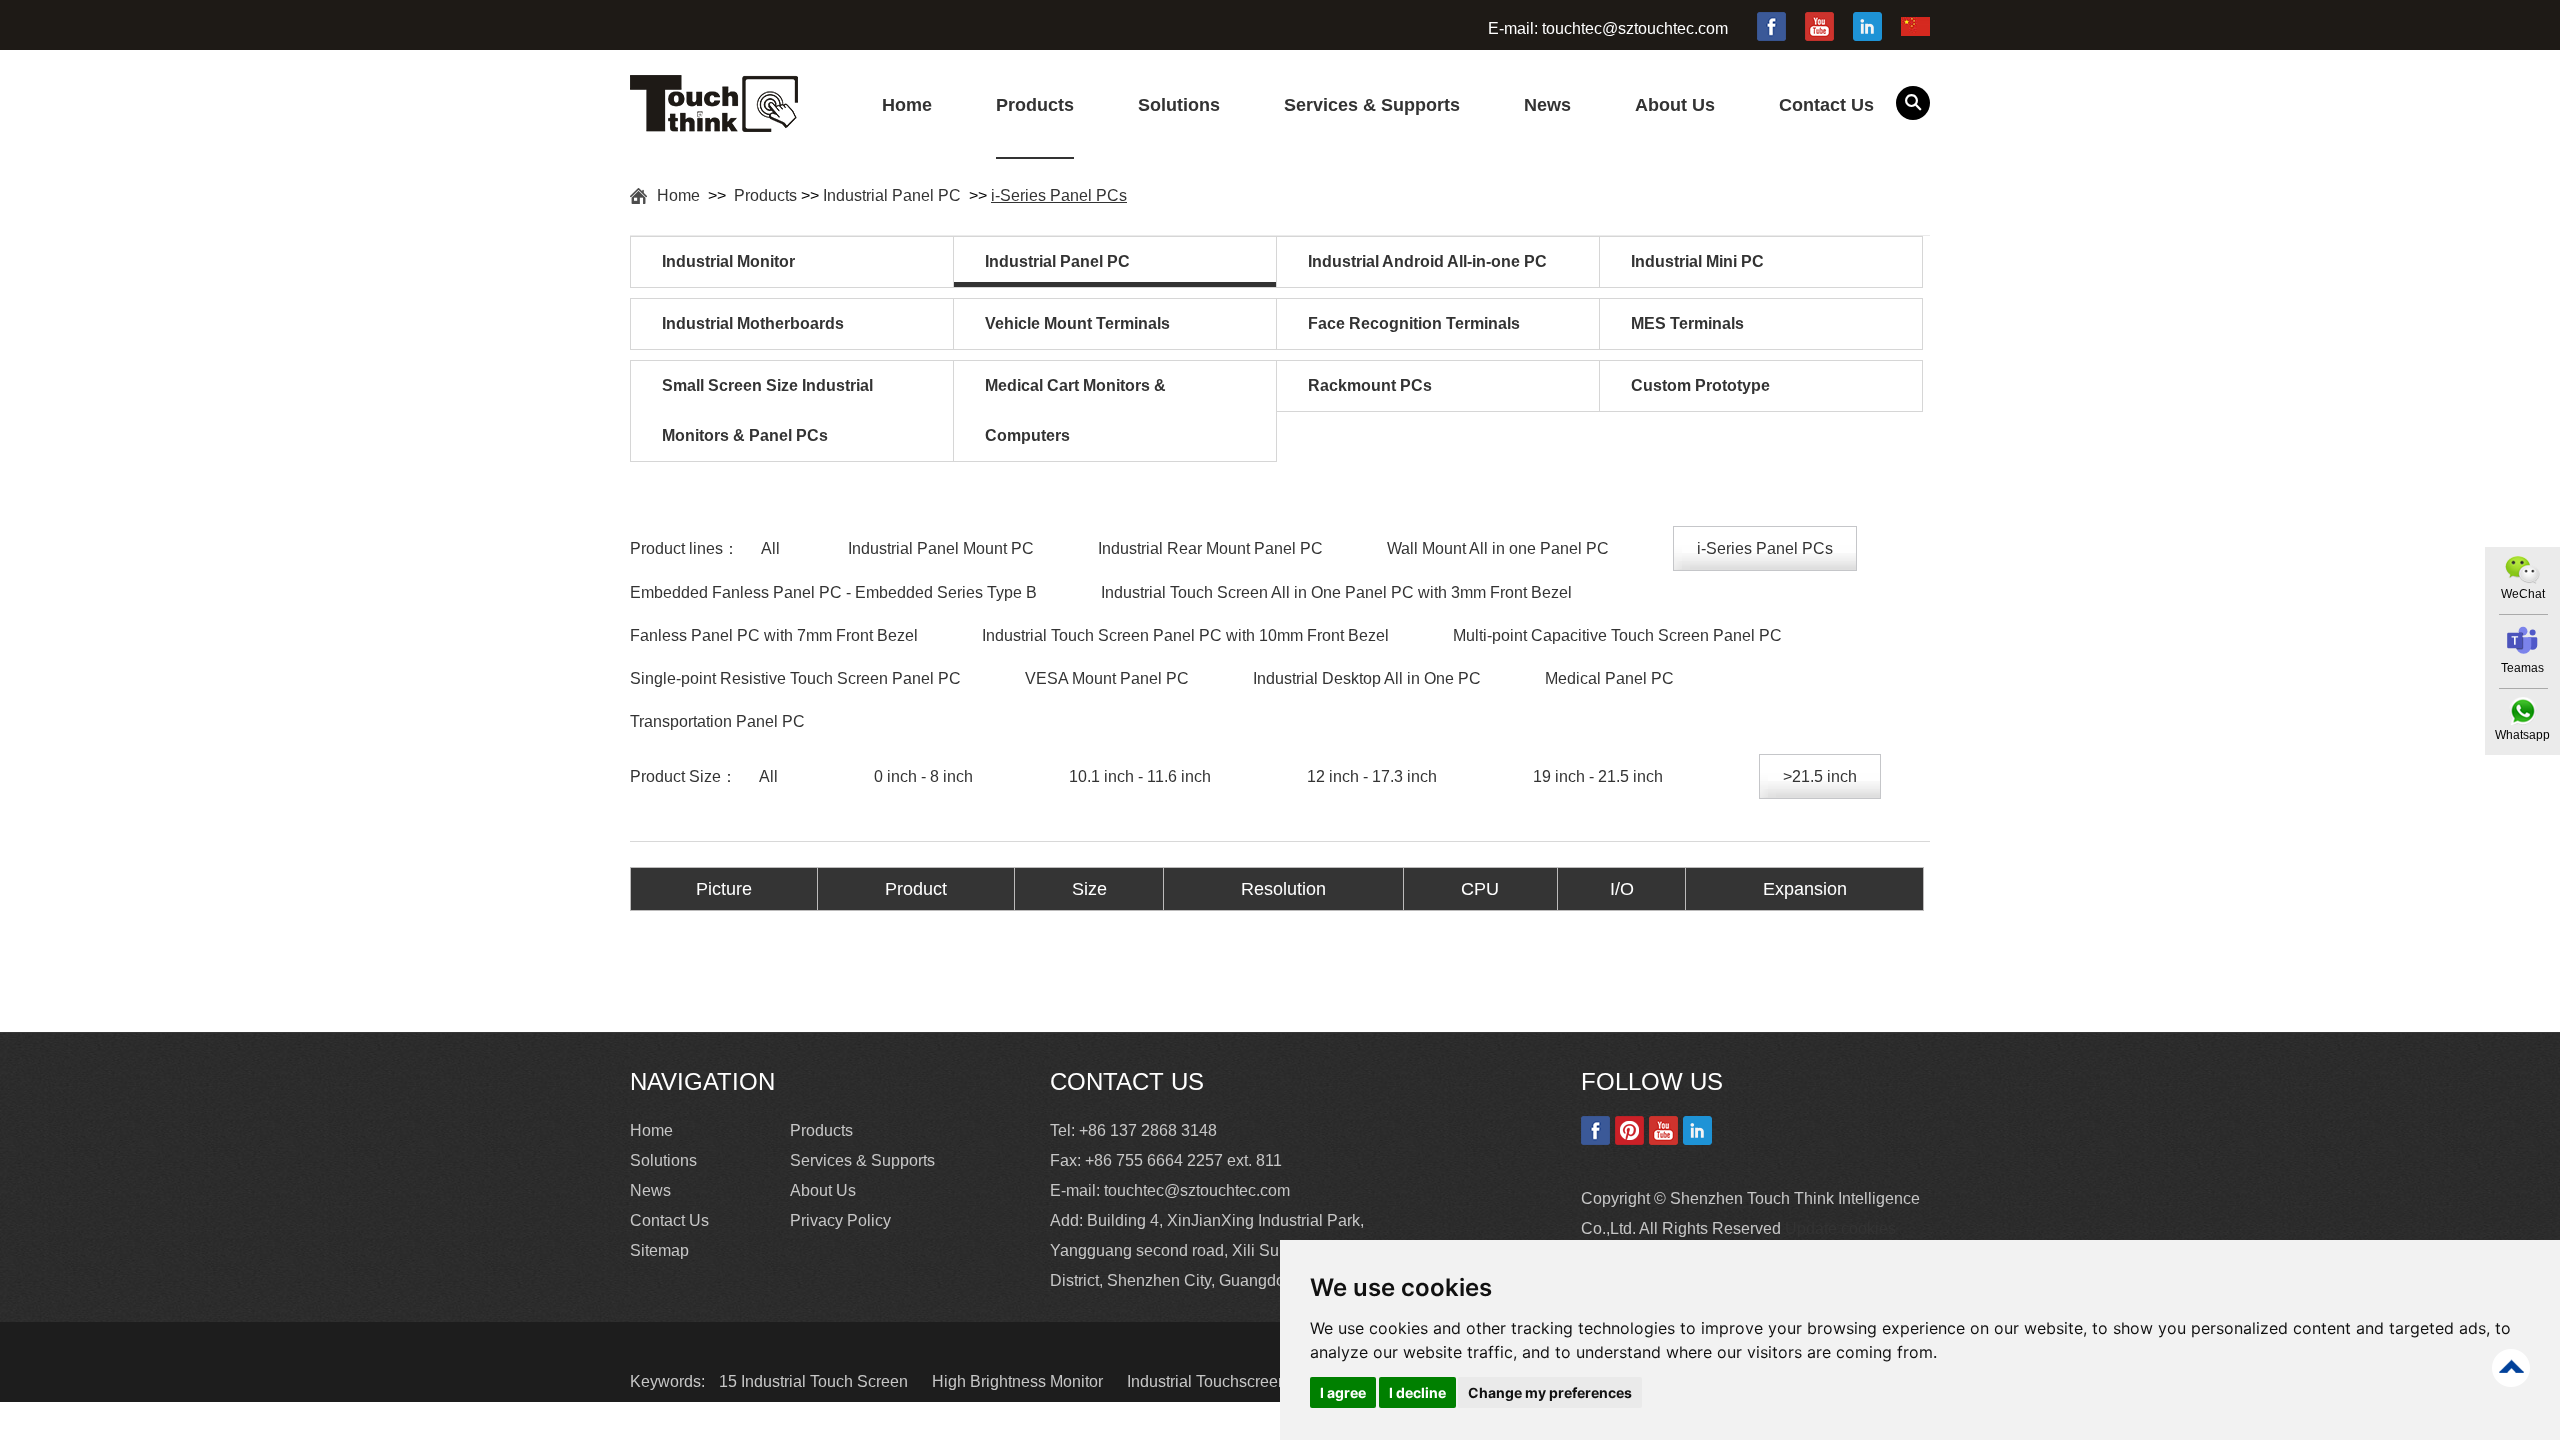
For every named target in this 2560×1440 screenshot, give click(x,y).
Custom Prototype (1700, 385)
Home (907, 105)
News (1547, 105)
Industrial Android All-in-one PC (1427, 261)
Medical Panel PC (1609, 678)
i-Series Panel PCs (1059, 195)
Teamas (2522, 668)
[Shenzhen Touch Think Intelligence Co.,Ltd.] (714, 121)
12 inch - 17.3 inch (1372, 776)
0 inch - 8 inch (923, 776)
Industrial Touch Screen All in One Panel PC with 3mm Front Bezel (1336, 592)
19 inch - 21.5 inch (1598, 776)
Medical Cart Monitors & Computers (1075, 410)
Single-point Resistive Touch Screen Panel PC (795, 678)
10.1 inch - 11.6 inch (1140, 776)
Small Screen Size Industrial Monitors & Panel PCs (767, 410)
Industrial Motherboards (753, 323)
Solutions (1179, 105)
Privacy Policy (840, 1220)
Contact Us (1826, 105)
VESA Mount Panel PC (1107, 678)
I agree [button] (1343, 1392)
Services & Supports (1372, 105)
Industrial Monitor (728, 261)
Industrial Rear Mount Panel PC (1210, 548)
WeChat (2523, 594)
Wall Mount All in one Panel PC (1498, 548)
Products (1035, 105)
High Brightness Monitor (1019, 1381)
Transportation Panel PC (717, 721)
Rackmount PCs (1370, 385)
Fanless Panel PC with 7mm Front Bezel (774, 635)
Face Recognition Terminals (1414, 323)
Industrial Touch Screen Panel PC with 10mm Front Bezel (1185, 635)
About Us (1675, 105)
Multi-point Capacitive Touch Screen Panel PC (1617, 635)
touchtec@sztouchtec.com (1635, 28)
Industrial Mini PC (1697, 261)
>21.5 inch (1820, 776)
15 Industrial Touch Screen (815, 1381)
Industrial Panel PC (894, 195)
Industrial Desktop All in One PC (1367, 678)
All (770, 548)
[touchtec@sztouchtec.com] (2522, 640)
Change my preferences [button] (1550, 1392)
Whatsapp (2522, 735)
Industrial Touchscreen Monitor (1237, 1381)
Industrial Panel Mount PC (941, 548)
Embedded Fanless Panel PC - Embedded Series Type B (833, 592)
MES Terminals (1687, 323)
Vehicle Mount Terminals (1077, 323)
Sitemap (659, 1250)
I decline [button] (1417, 1392)
